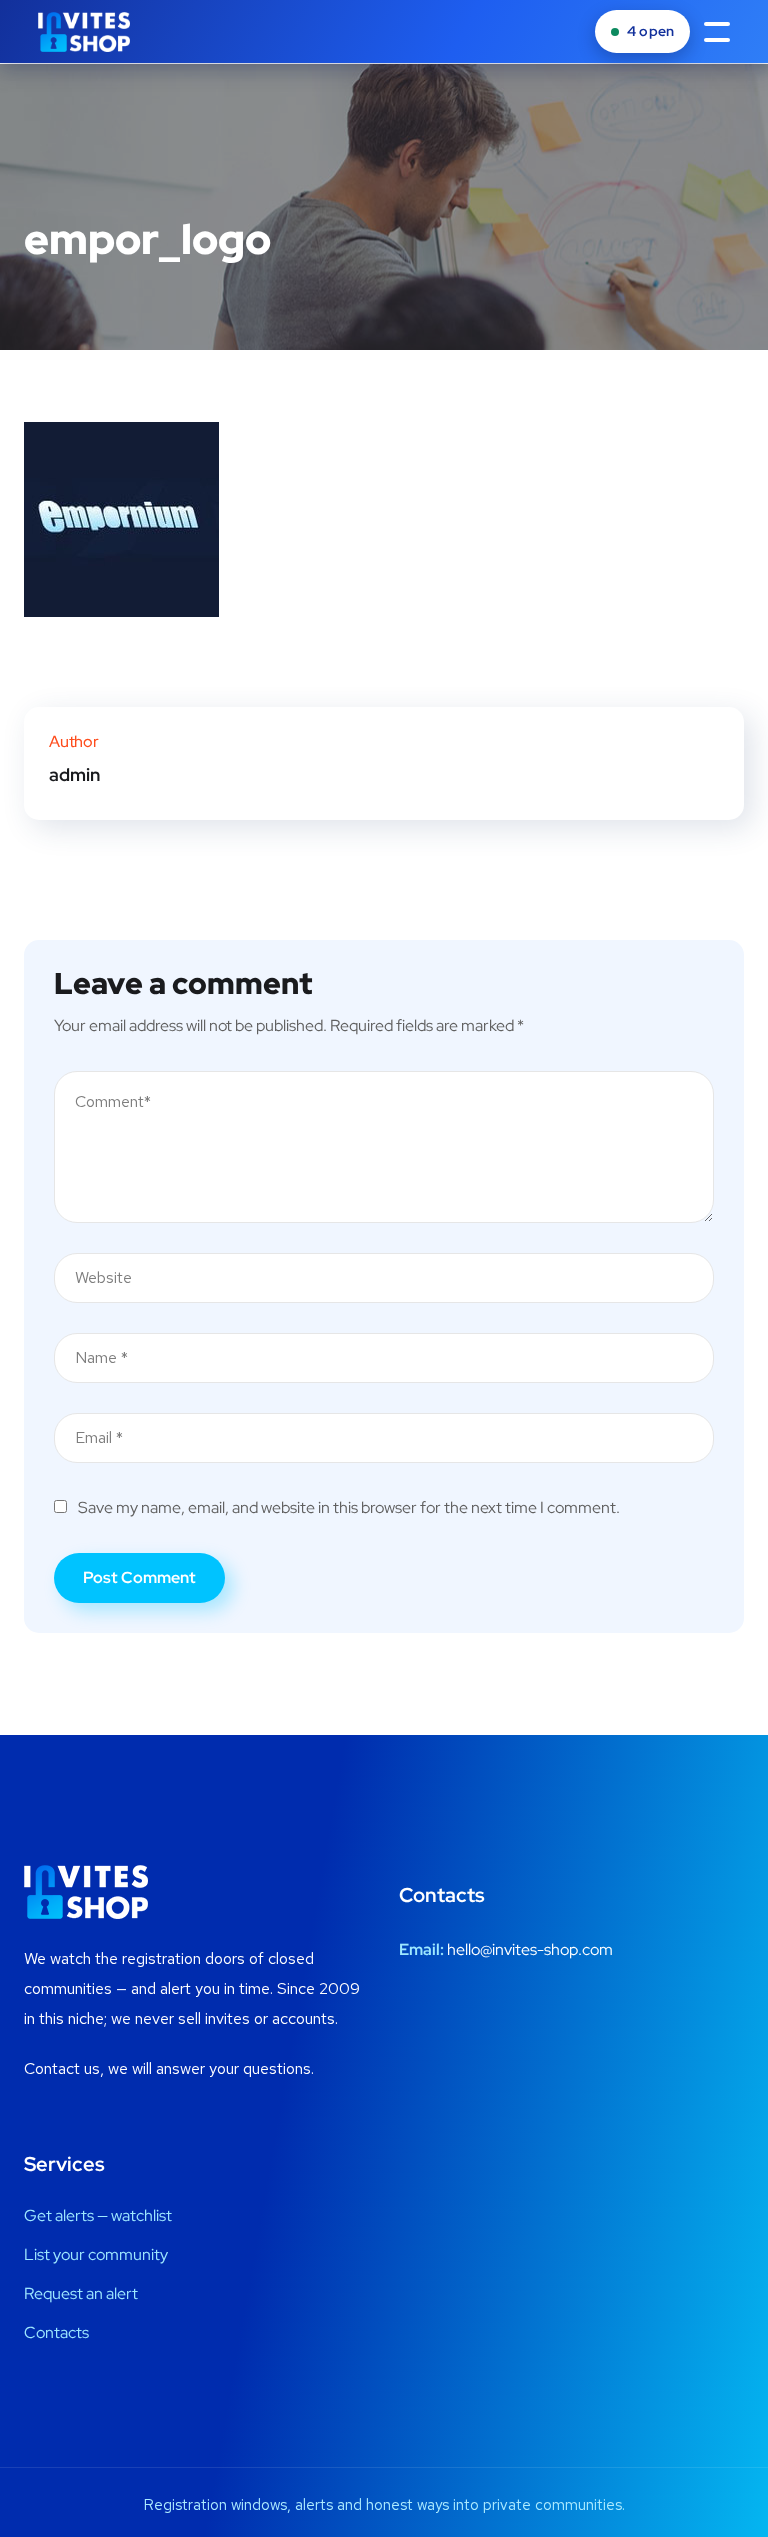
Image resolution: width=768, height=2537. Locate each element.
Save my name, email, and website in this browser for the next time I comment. (349, 1507)
